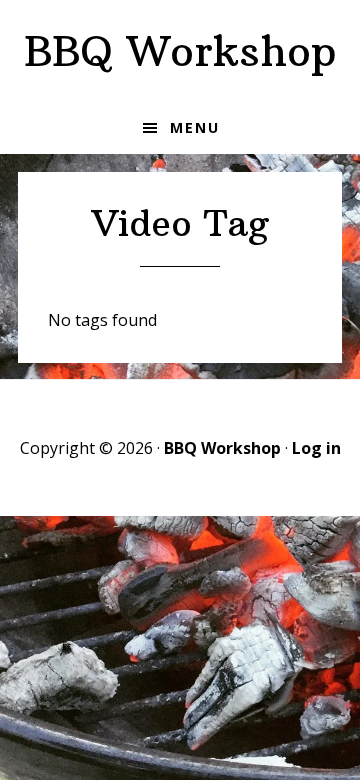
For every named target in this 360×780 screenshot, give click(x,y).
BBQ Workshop (180, 51)
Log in (316, 448)
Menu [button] (195, 127)
